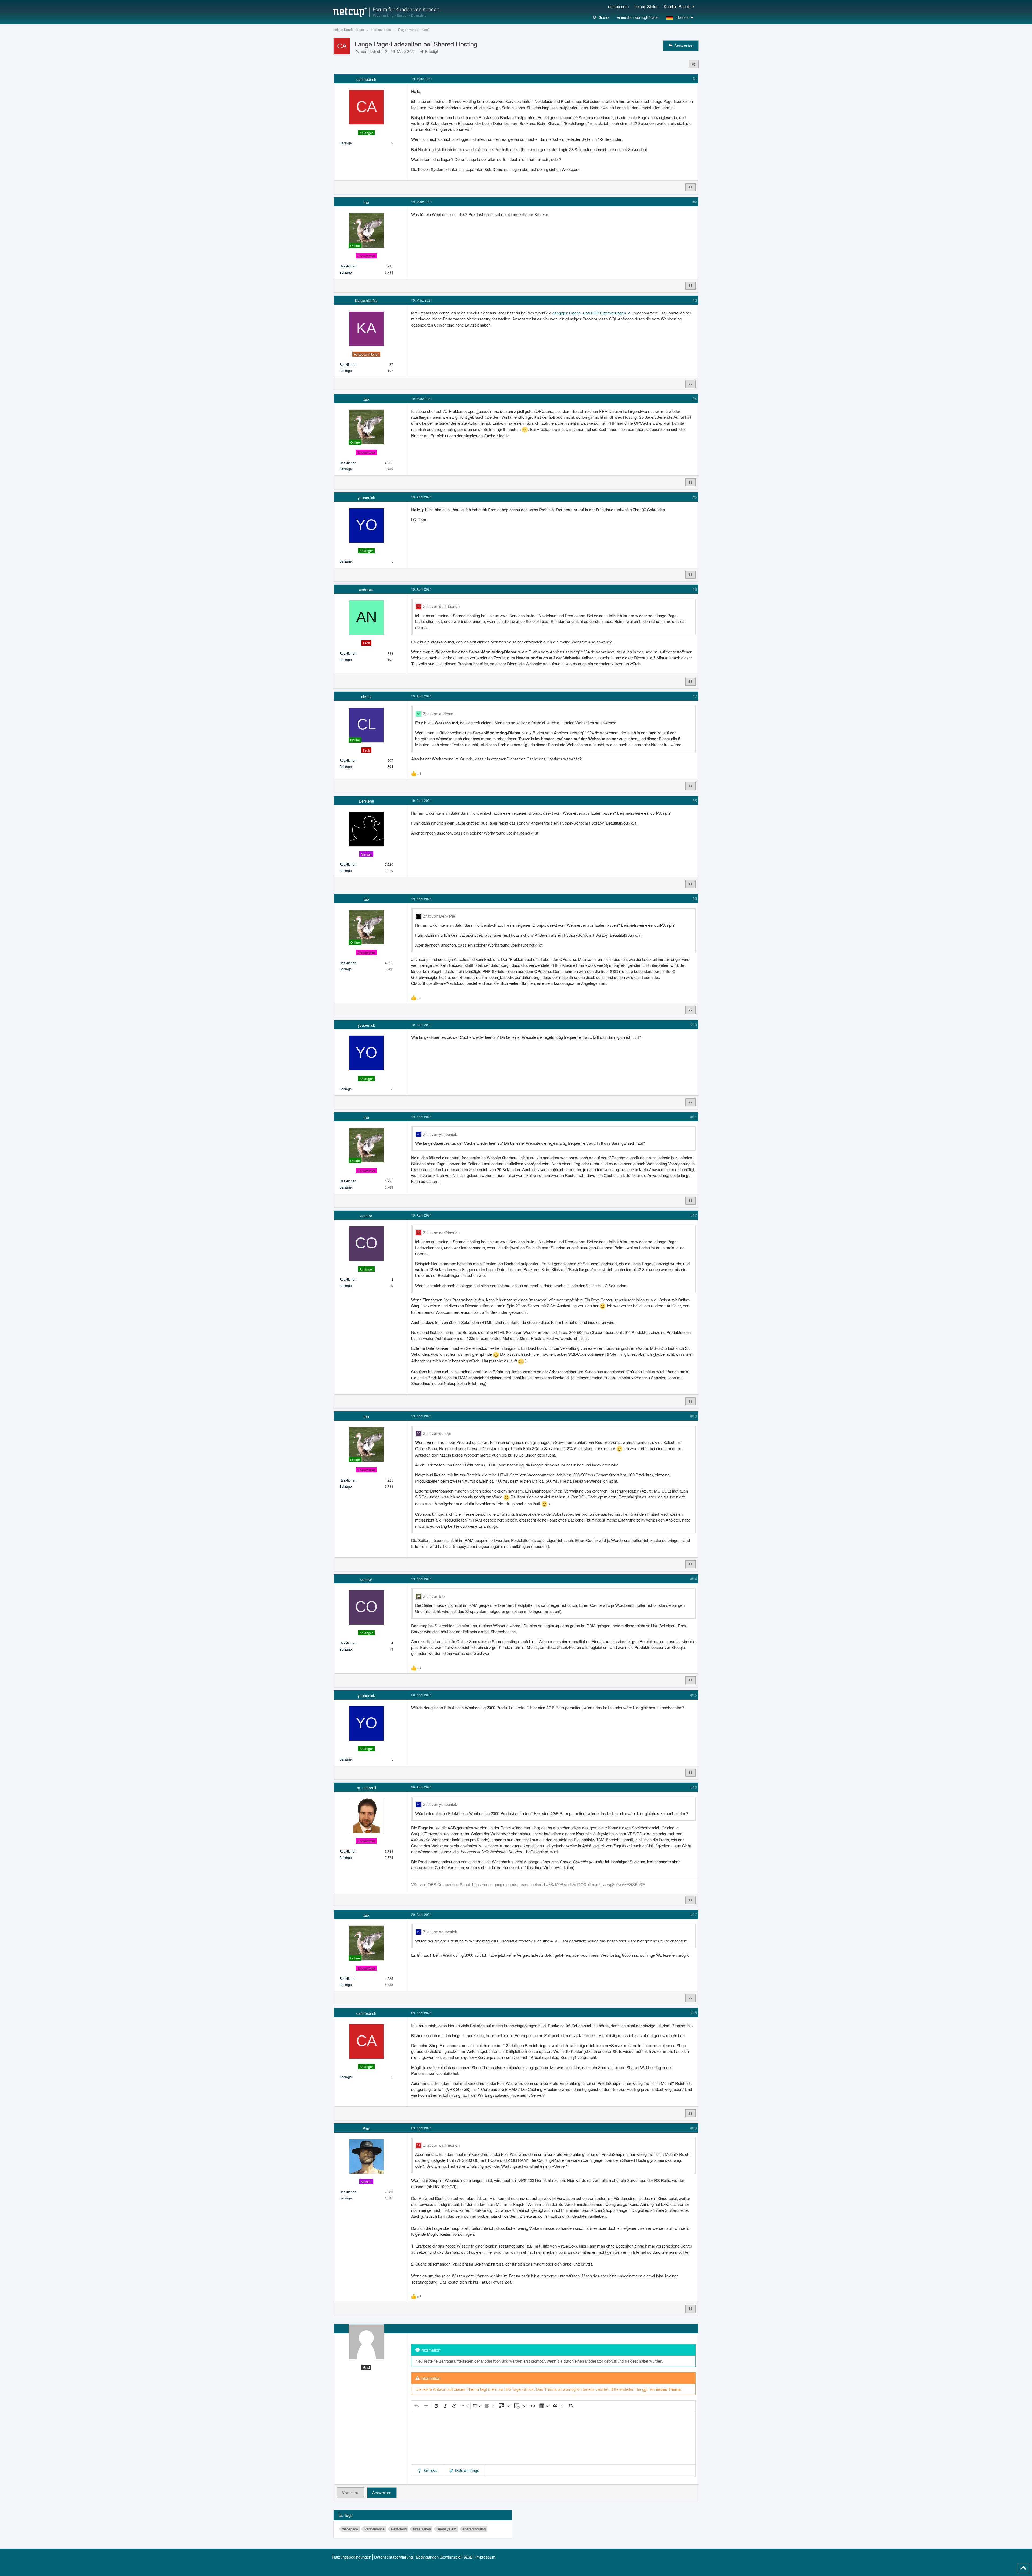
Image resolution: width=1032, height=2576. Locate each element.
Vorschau (351, 2493)
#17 (694, 1914)
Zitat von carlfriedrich (441, 606)
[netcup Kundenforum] (386, 12)
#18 (694, 2012)
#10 (694, 1024)
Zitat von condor (437, 1433)
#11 (694, 1117)
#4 (695, 398)
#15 (694, 1695)
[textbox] (553, 2438)
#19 (694, 2128)
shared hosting (474, 2529)
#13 (694, 1416)
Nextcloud (399, 2529)
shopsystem (447, 2529)
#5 (695, 497)
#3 (695, 300)
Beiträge (346, 143)
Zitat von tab (434, 1596)
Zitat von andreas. (439, 713)
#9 (695, 898)
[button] (681, 17)
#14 (694, 1579)
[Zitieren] (690, 187)
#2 (695, 202)
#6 (695, 589)
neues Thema (668, 2389)
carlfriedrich (371, 51)
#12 (694, 1215)
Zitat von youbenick (440, 1134)
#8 (695, 800)
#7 (695, 696)
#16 (694, 1787)
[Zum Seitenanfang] (1023, 2568)
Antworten (382, 2493)
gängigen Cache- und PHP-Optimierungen (589, 313)
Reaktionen (348, 266)
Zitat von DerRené (439, 916)
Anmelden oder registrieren (638, 17)
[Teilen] (694, 64)
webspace (350, 2529)
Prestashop (422, 2529)
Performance (375, 2529)
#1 (695, 79)
